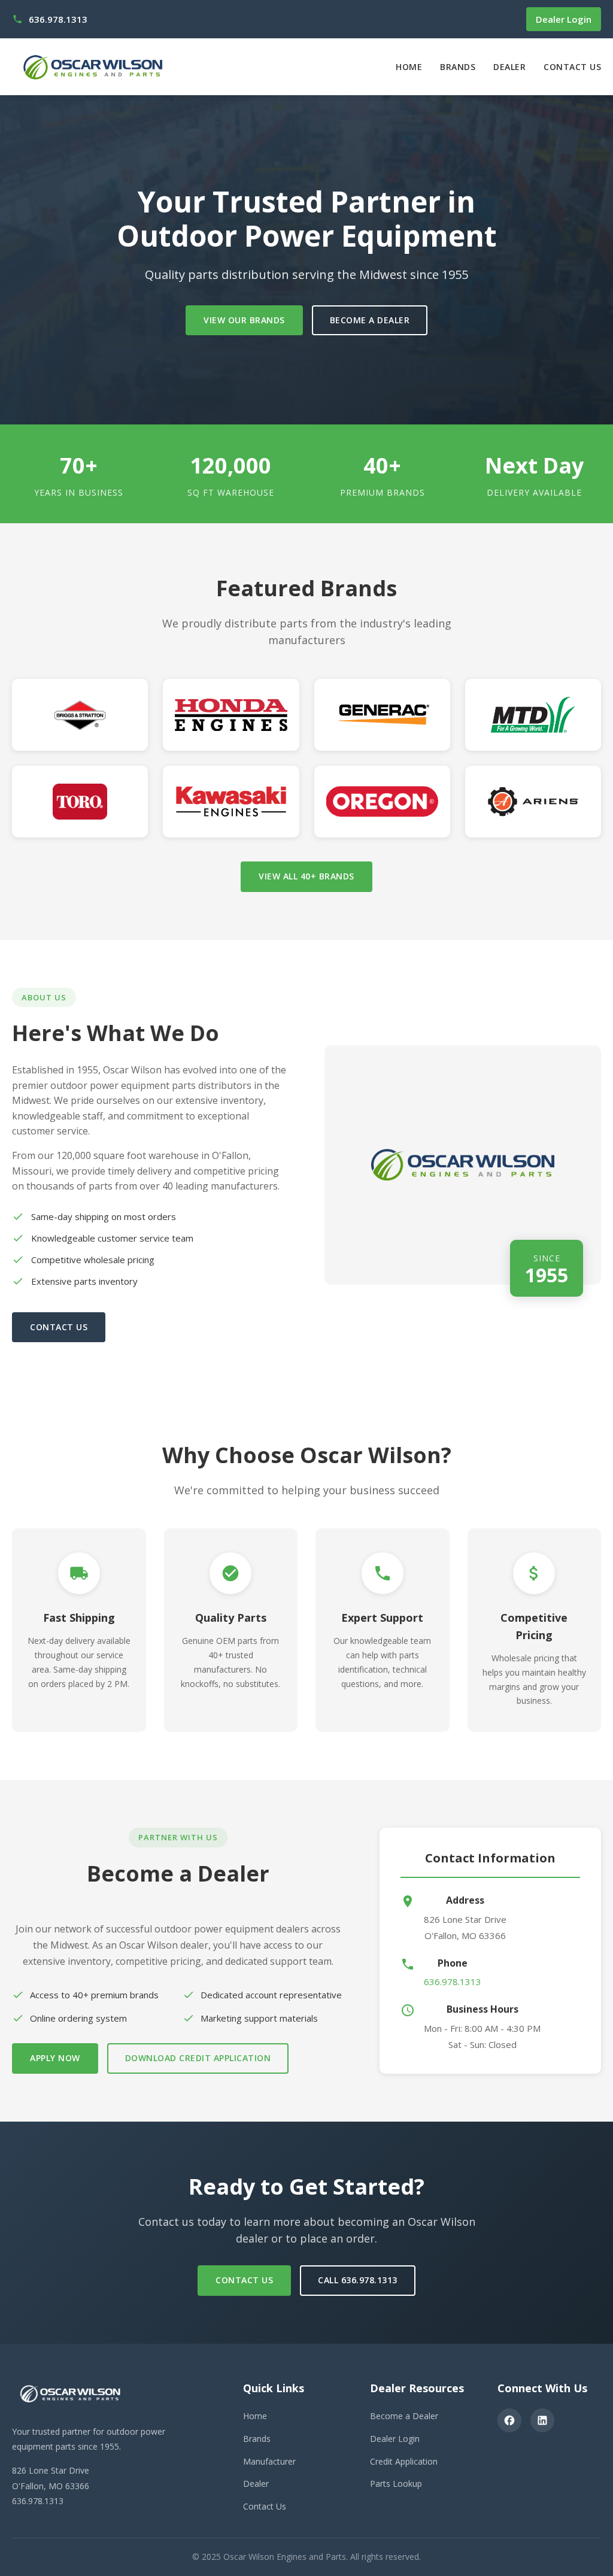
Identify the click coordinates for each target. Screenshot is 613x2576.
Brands (458, 67)
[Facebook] (509, 2420)
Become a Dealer (370, 320)
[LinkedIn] (542, 2420)
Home (409, 67)
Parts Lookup (396, 2484)
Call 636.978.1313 (358, 2280)
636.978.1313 (453, 1982)
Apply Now (55, 2058)
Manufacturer (269, 2461)
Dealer (509, 67)
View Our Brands (244, 320)
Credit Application (404, 2461)
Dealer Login (564, 19)
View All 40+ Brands (306, 876)
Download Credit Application (198, 2058)
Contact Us (572, 67)
